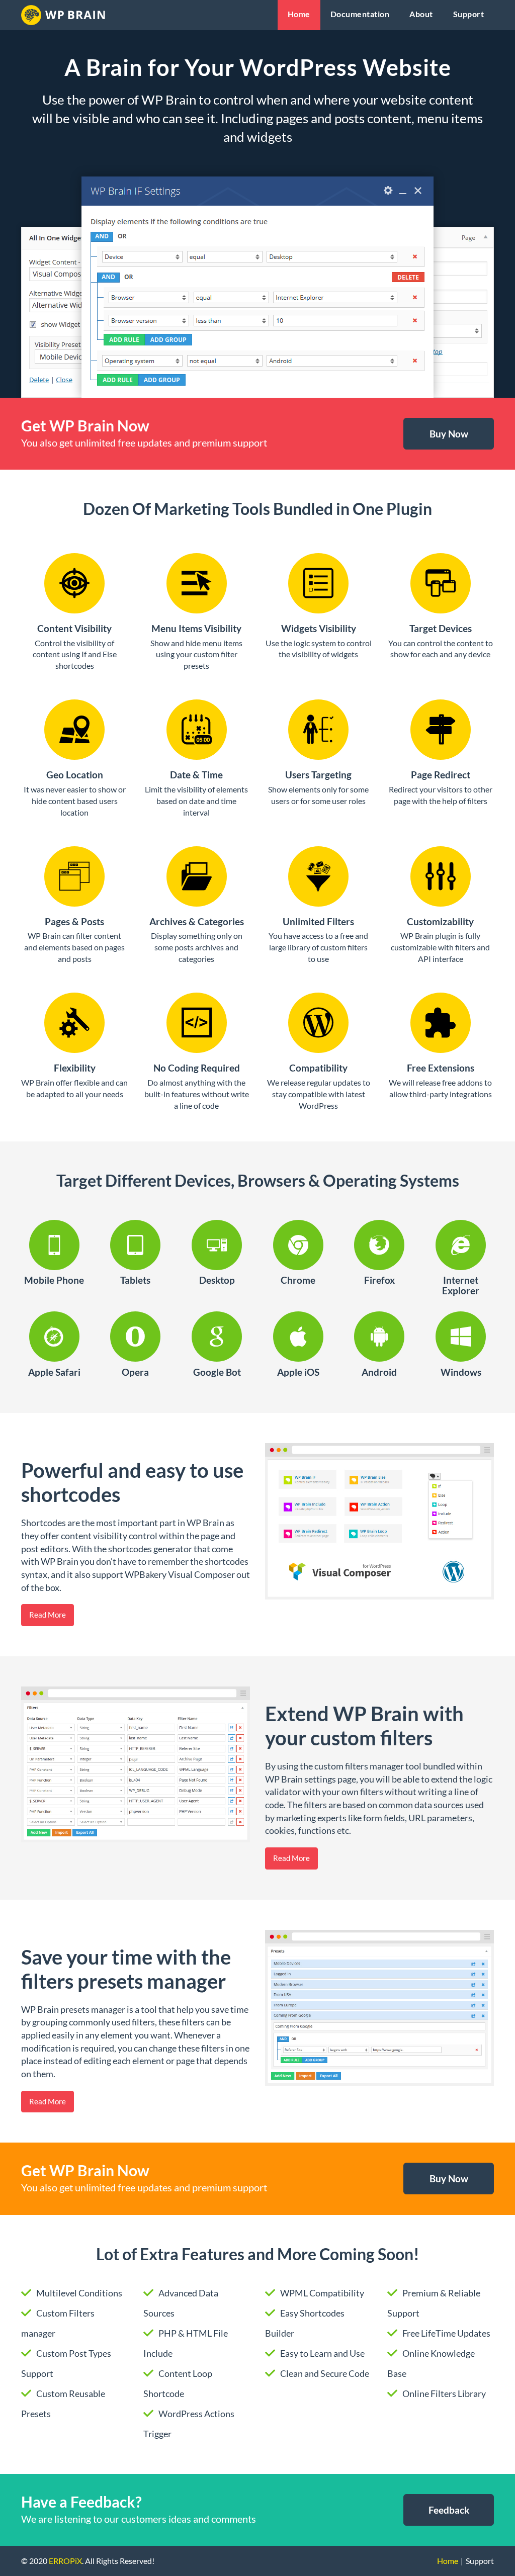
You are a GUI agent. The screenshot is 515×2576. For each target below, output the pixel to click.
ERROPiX (65, 2561)
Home (299, 14)
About (421, 14)
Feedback (449, 2510)
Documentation (360, 14)
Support (469, 14)
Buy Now (449, 434)
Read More (48, 1615)
